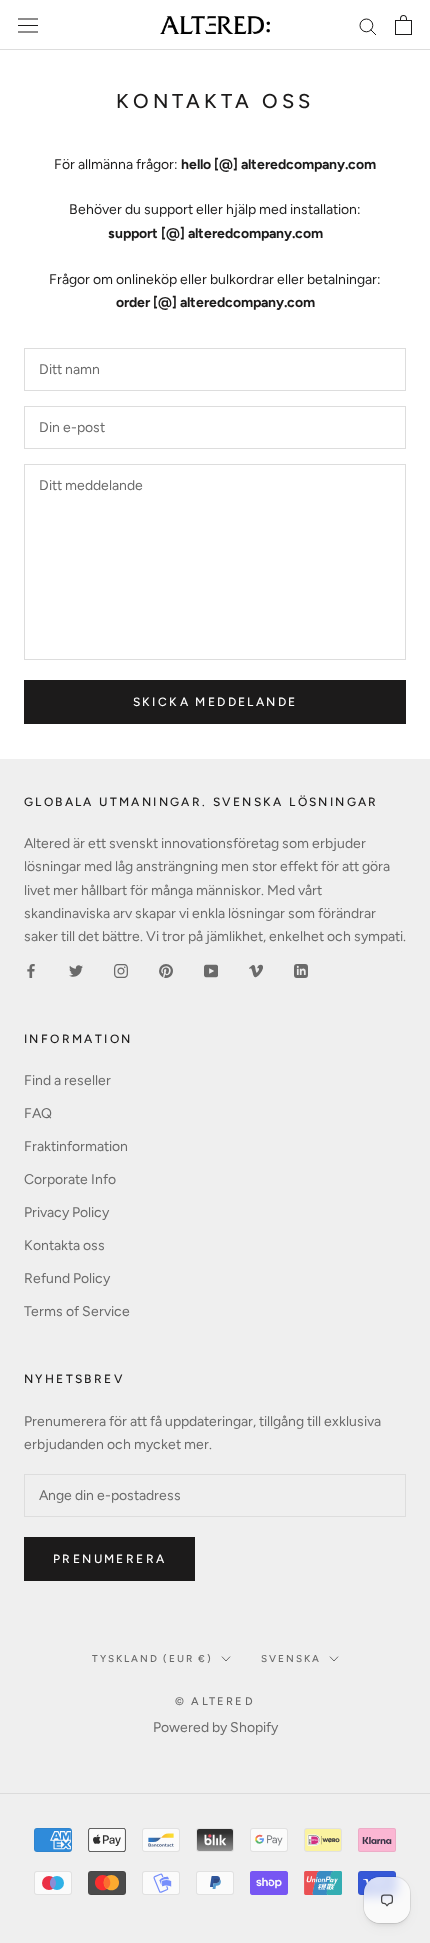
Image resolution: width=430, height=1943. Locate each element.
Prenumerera (109, 1559)
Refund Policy (67, 1278)
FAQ (38, 1113)
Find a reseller (67, 1080)
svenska (291, 1658)
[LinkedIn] (301, 970)
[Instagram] (121, 970)
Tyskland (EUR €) (152, 1658)
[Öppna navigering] (28, 25)
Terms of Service (77, 1311)
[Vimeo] (256, 970)
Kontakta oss (64, 1245)
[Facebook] (31, 970)
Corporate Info (70, 1179)
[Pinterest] (166, 970)
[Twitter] (76, 970)
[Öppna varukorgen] (403, 25)
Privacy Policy (66, 1212)
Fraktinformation (76, 1146)
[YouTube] (211, 970)
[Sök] (368, 25)
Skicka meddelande (215, 702)
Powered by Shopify (215, 1727)
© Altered (215, 1701)
